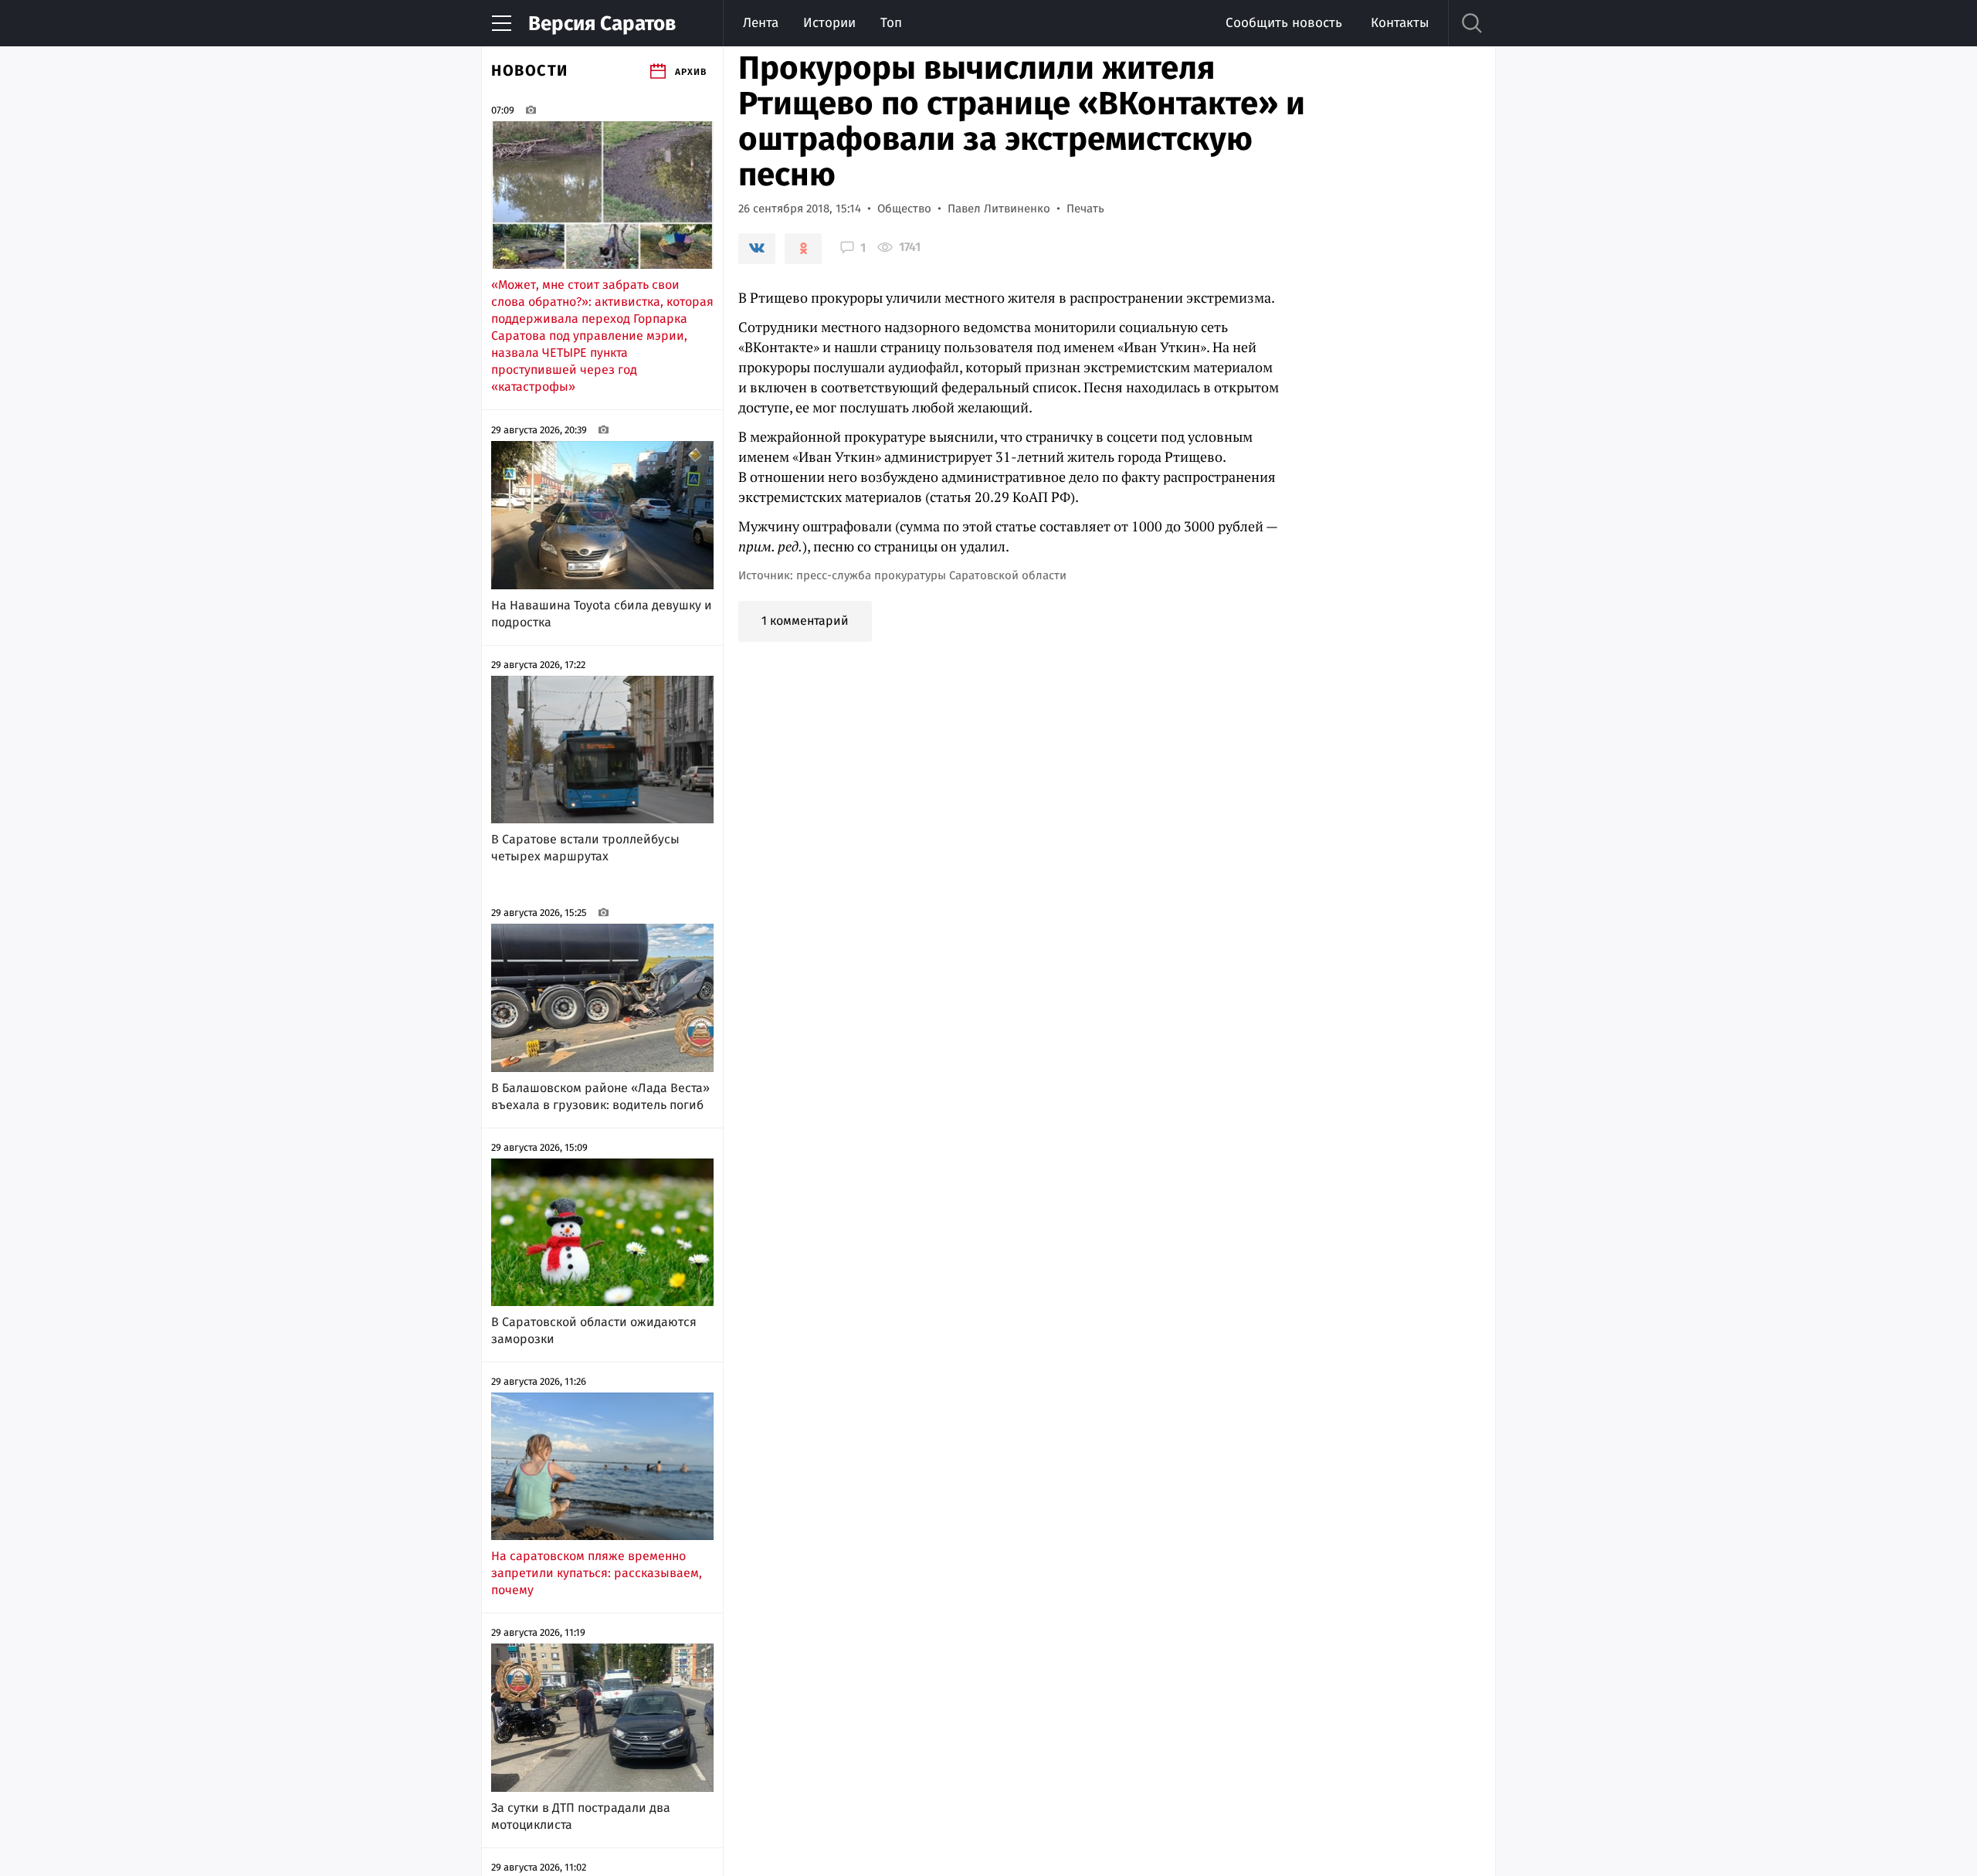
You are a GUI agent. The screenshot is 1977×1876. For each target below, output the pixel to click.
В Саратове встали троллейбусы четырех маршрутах (585, 848)
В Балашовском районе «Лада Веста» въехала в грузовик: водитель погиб (600, 1096)
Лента (761, 23)
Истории (829, 23)
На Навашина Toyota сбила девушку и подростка (602, 614)
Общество (904, 209)
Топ (891, 23)
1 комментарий (805, 621)
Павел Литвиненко (999, 209)
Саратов (602, 24)
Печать (1085, 209)
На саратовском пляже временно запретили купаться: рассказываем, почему (597, 1573)
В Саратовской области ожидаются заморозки (594, 1330)
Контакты (1400, 23)
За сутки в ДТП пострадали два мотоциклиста (581, 1816)
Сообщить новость (1284, 23)
